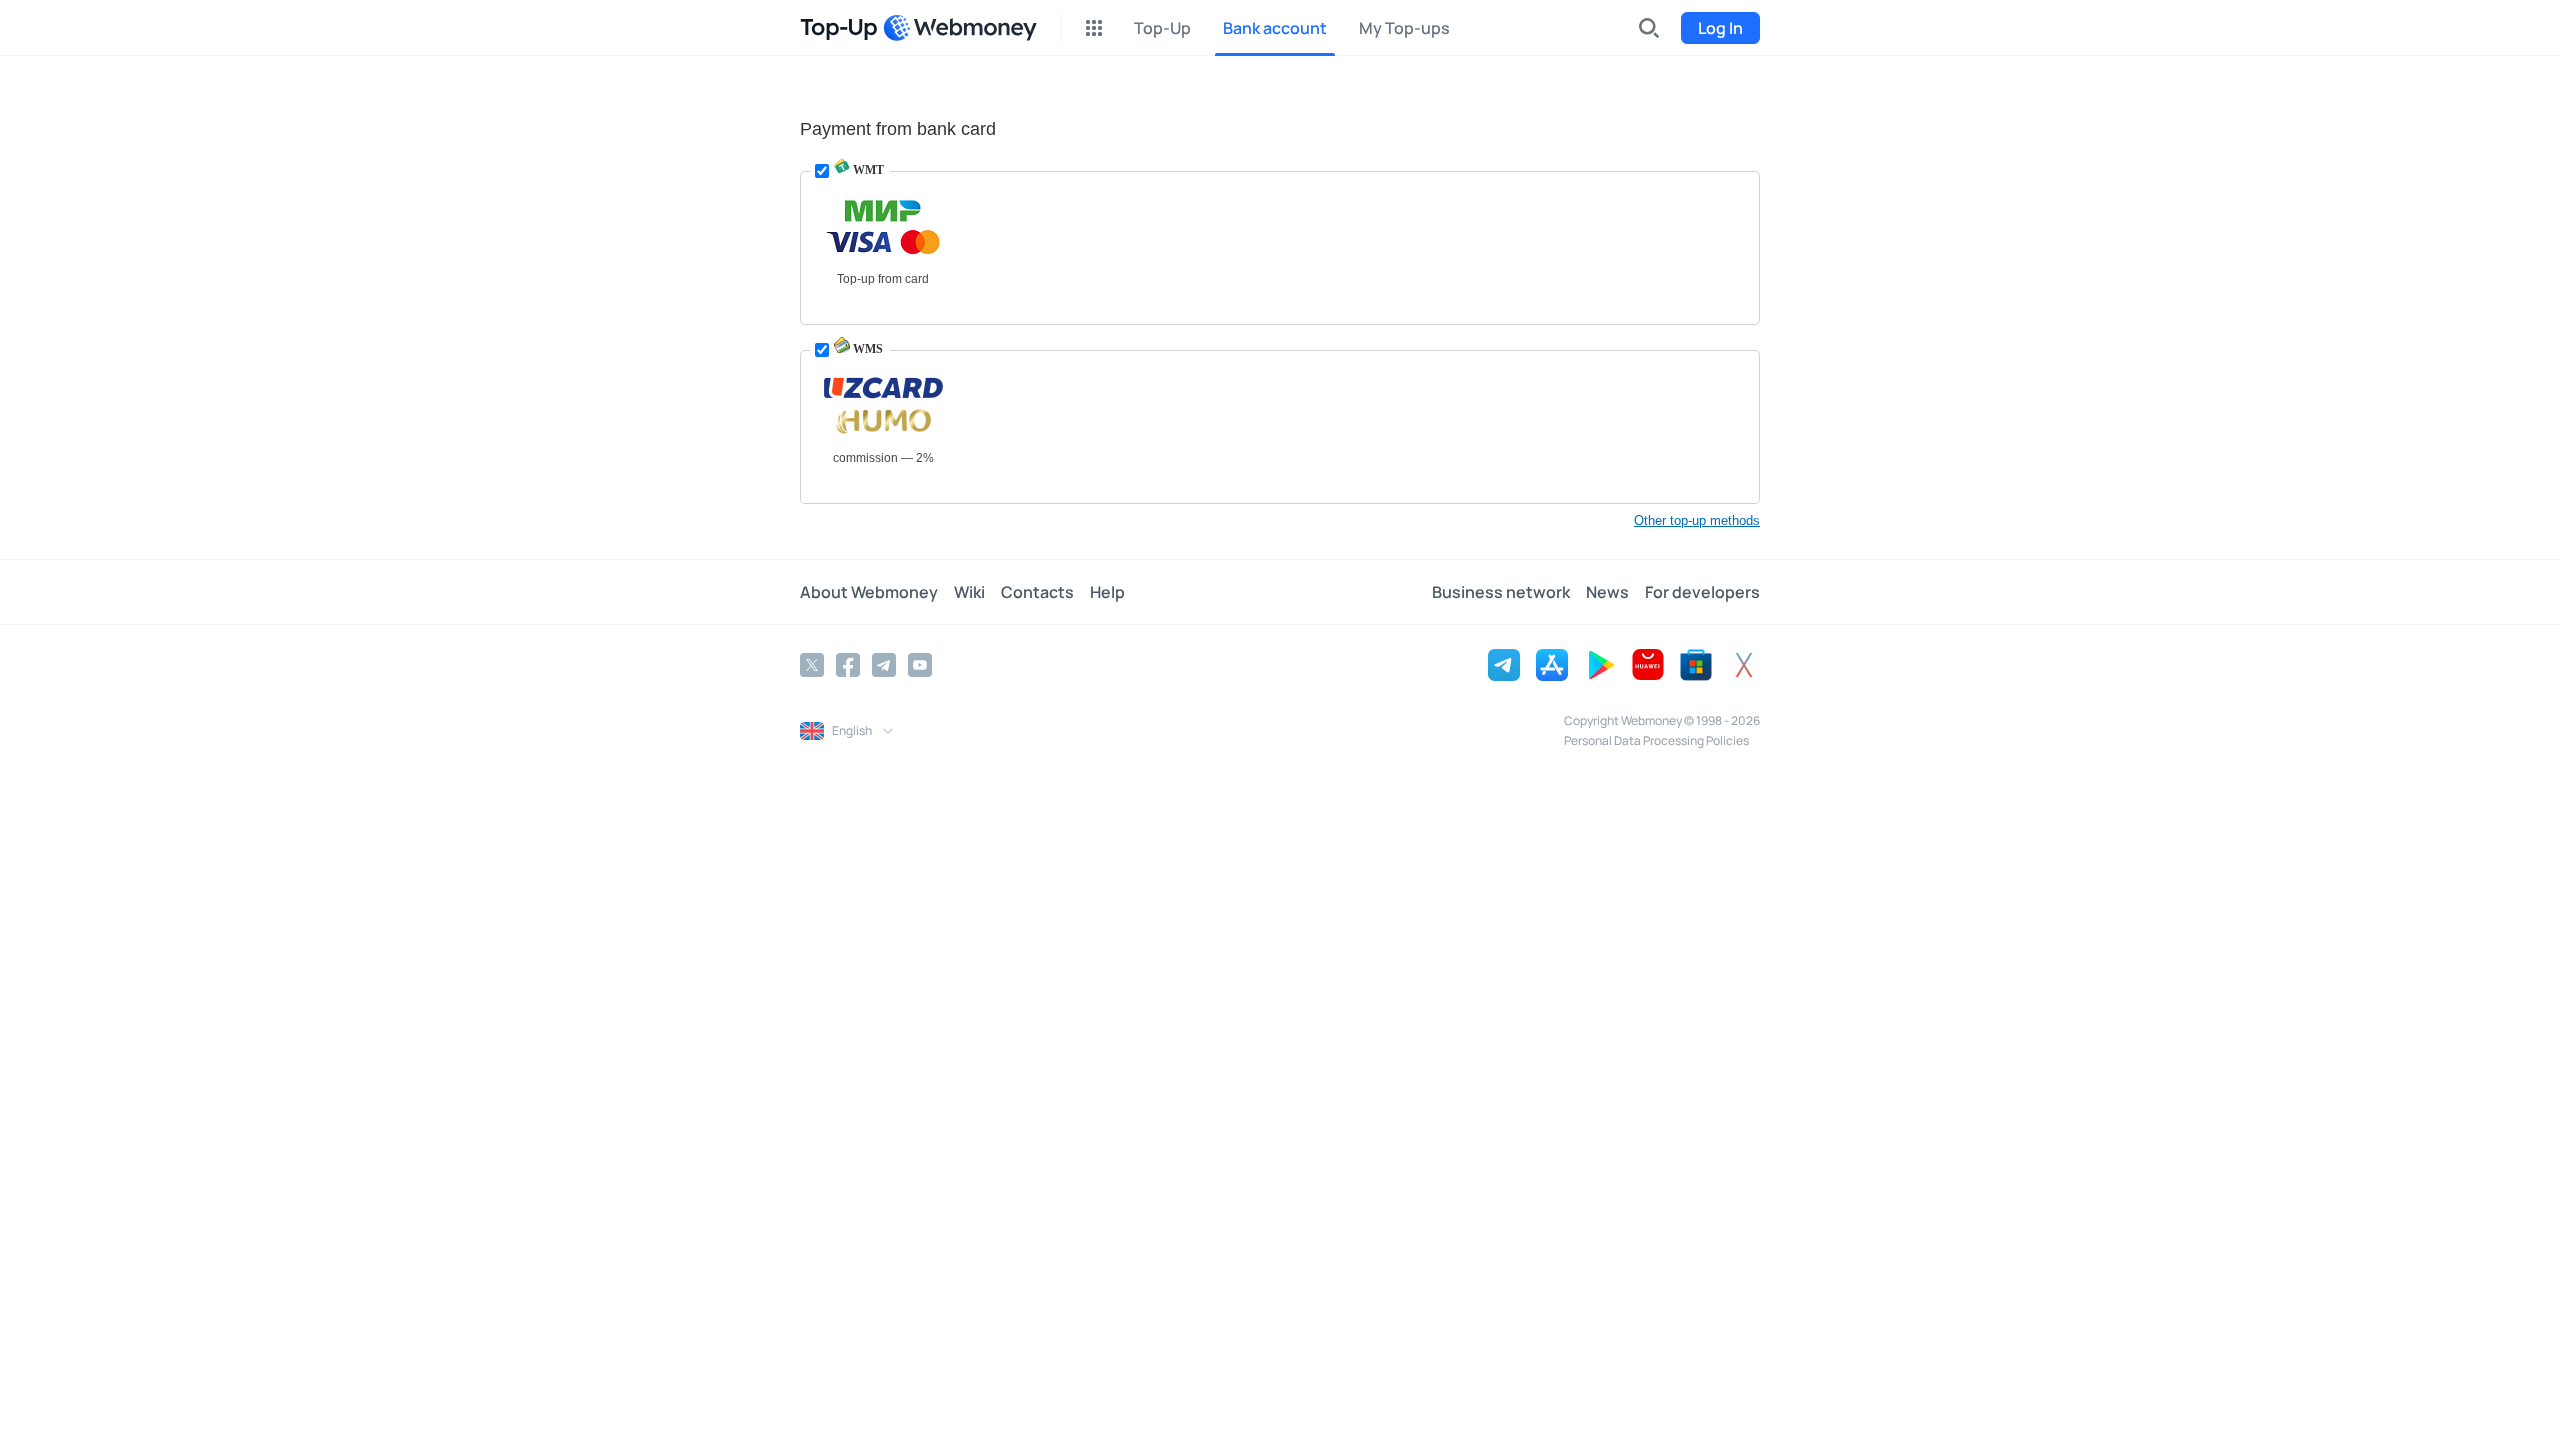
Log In (1720, 28)
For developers (1702, 592)
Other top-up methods (1697, 520)
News (1607, 592)
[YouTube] (920, 665)
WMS (866, 349)
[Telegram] (884, 665)
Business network (1501, 592)
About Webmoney (869, 592)
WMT (867, 170)
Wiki (969, 592)
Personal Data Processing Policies (1656, 740)
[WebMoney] (960, 28)
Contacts (1037, 592)
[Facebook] (848, 665)
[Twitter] (812, 665)
